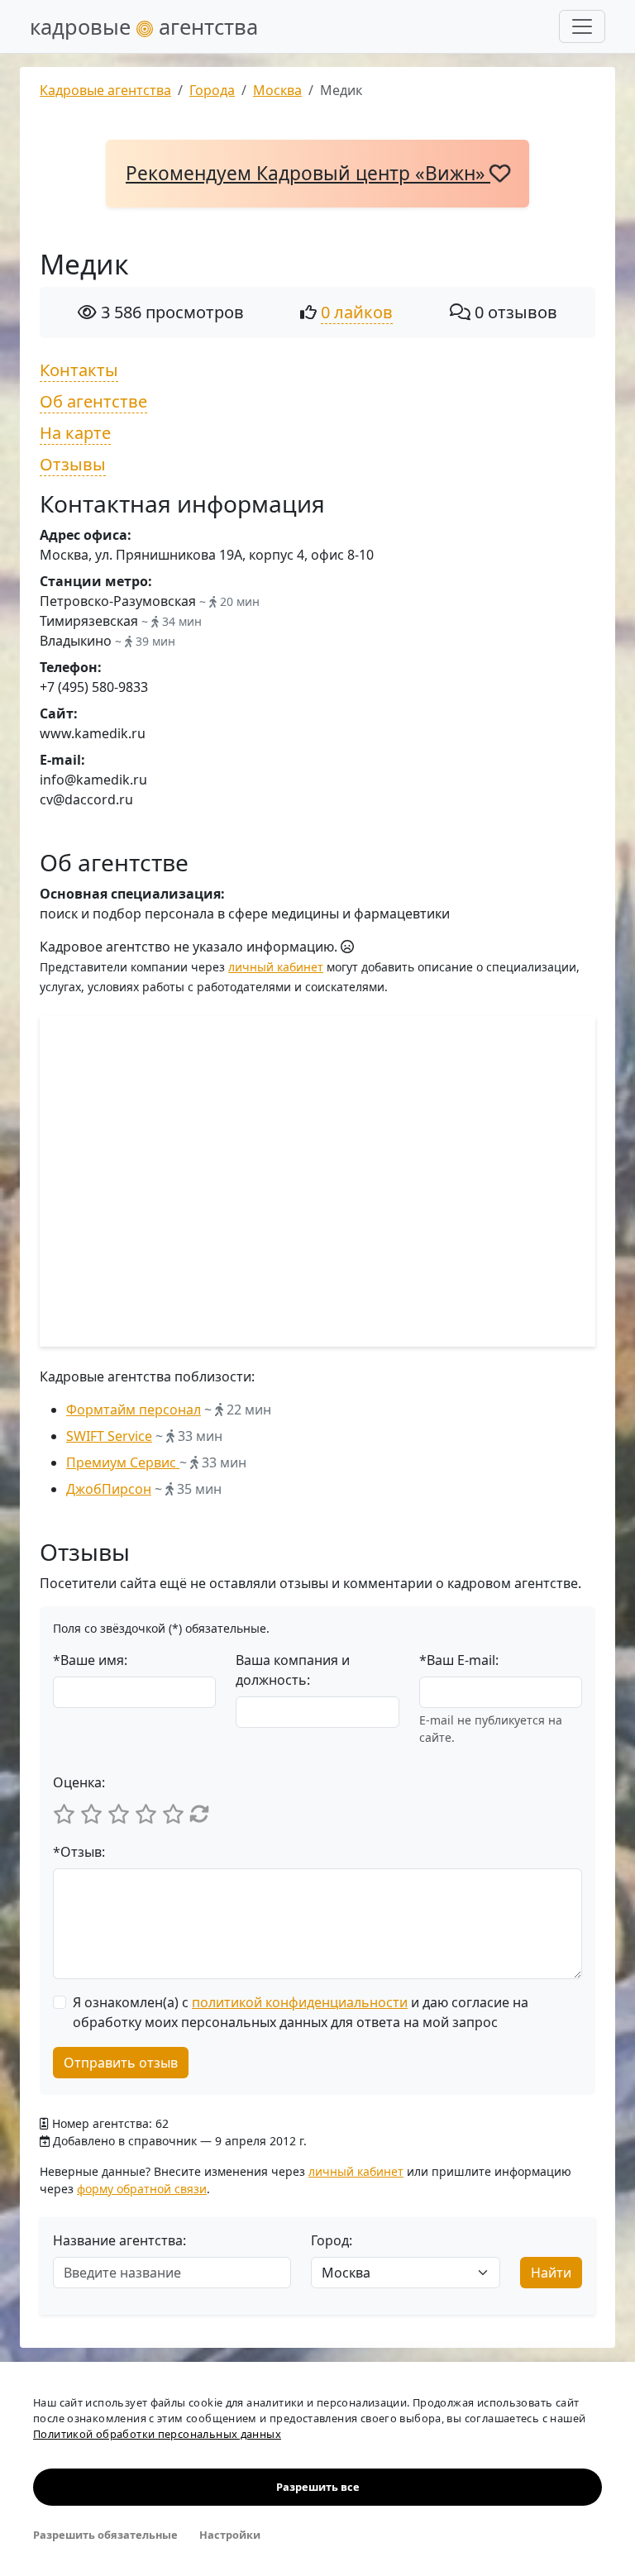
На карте (75, 433)
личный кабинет (276, 967)
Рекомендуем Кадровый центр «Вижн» (308, 173)
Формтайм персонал (134, 1410)
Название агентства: (119, 2240)
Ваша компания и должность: (293, 1670)
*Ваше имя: (90, 1660)
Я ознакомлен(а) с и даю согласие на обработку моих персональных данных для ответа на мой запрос (301, 2012)
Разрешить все (318, 2487)
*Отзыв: (79, 1852)
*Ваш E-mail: (459, 1660)
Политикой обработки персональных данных (157, 2434)
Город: (332, 2240)
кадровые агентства (144, 26)
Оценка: (79, 1782)
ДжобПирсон (109, 1489)
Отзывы (73, 464)
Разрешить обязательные (105, 2535)
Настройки (230, 2535)
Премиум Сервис (123, 1462)
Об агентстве (93, 401)
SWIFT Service (109, 1436)
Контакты (79, 370)
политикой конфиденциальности (300, 2002)
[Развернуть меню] (582, 26)
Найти (551, 2273)
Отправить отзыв (121, 2063)
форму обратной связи (142, 2189)
